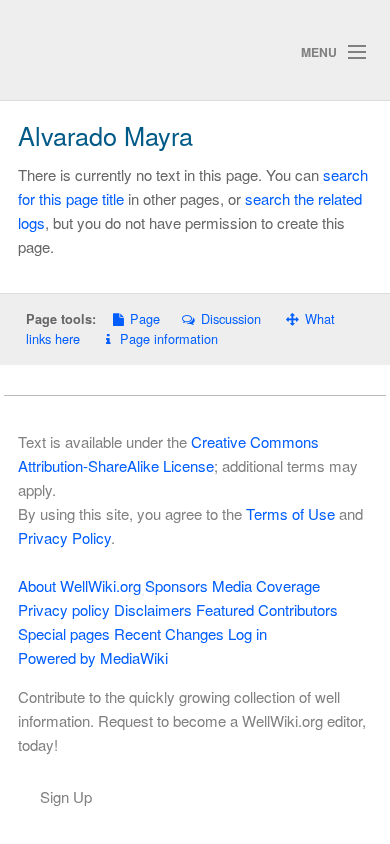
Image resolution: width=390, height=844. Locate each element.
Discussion (230, 318)
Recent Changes (169, 633)
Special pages (64, 633)
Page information (169, 338)
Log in (247, 633)
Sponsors (176, 585)
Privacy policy (64, 609)
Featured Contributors (267, 609)
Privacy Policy (64, 537)
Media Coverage (266, 585)
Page (145, 318)
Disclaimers (153, 609)
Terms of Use (290, 513)
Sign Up (66, 796)
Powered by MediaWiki (93, 657)
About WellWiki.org (79, 585)
